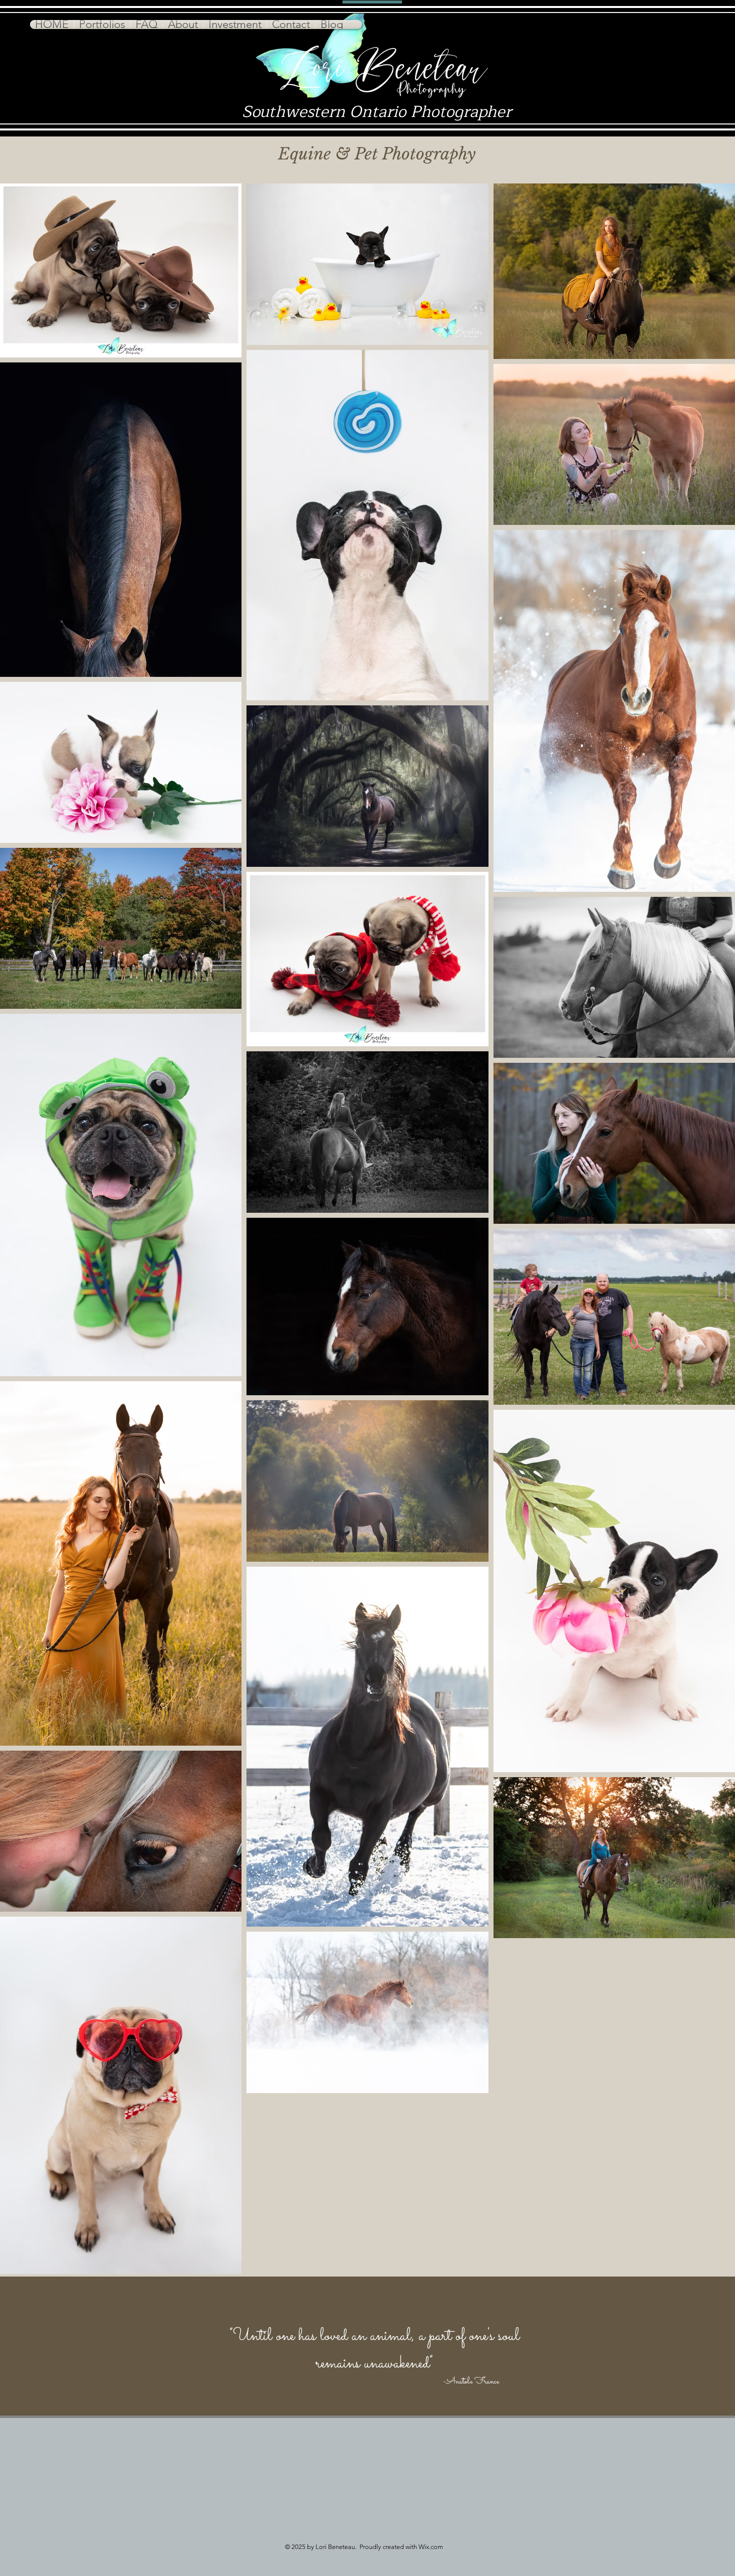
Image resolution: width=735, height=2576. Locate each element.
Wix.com (431, 2547)
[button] (102, 24)
